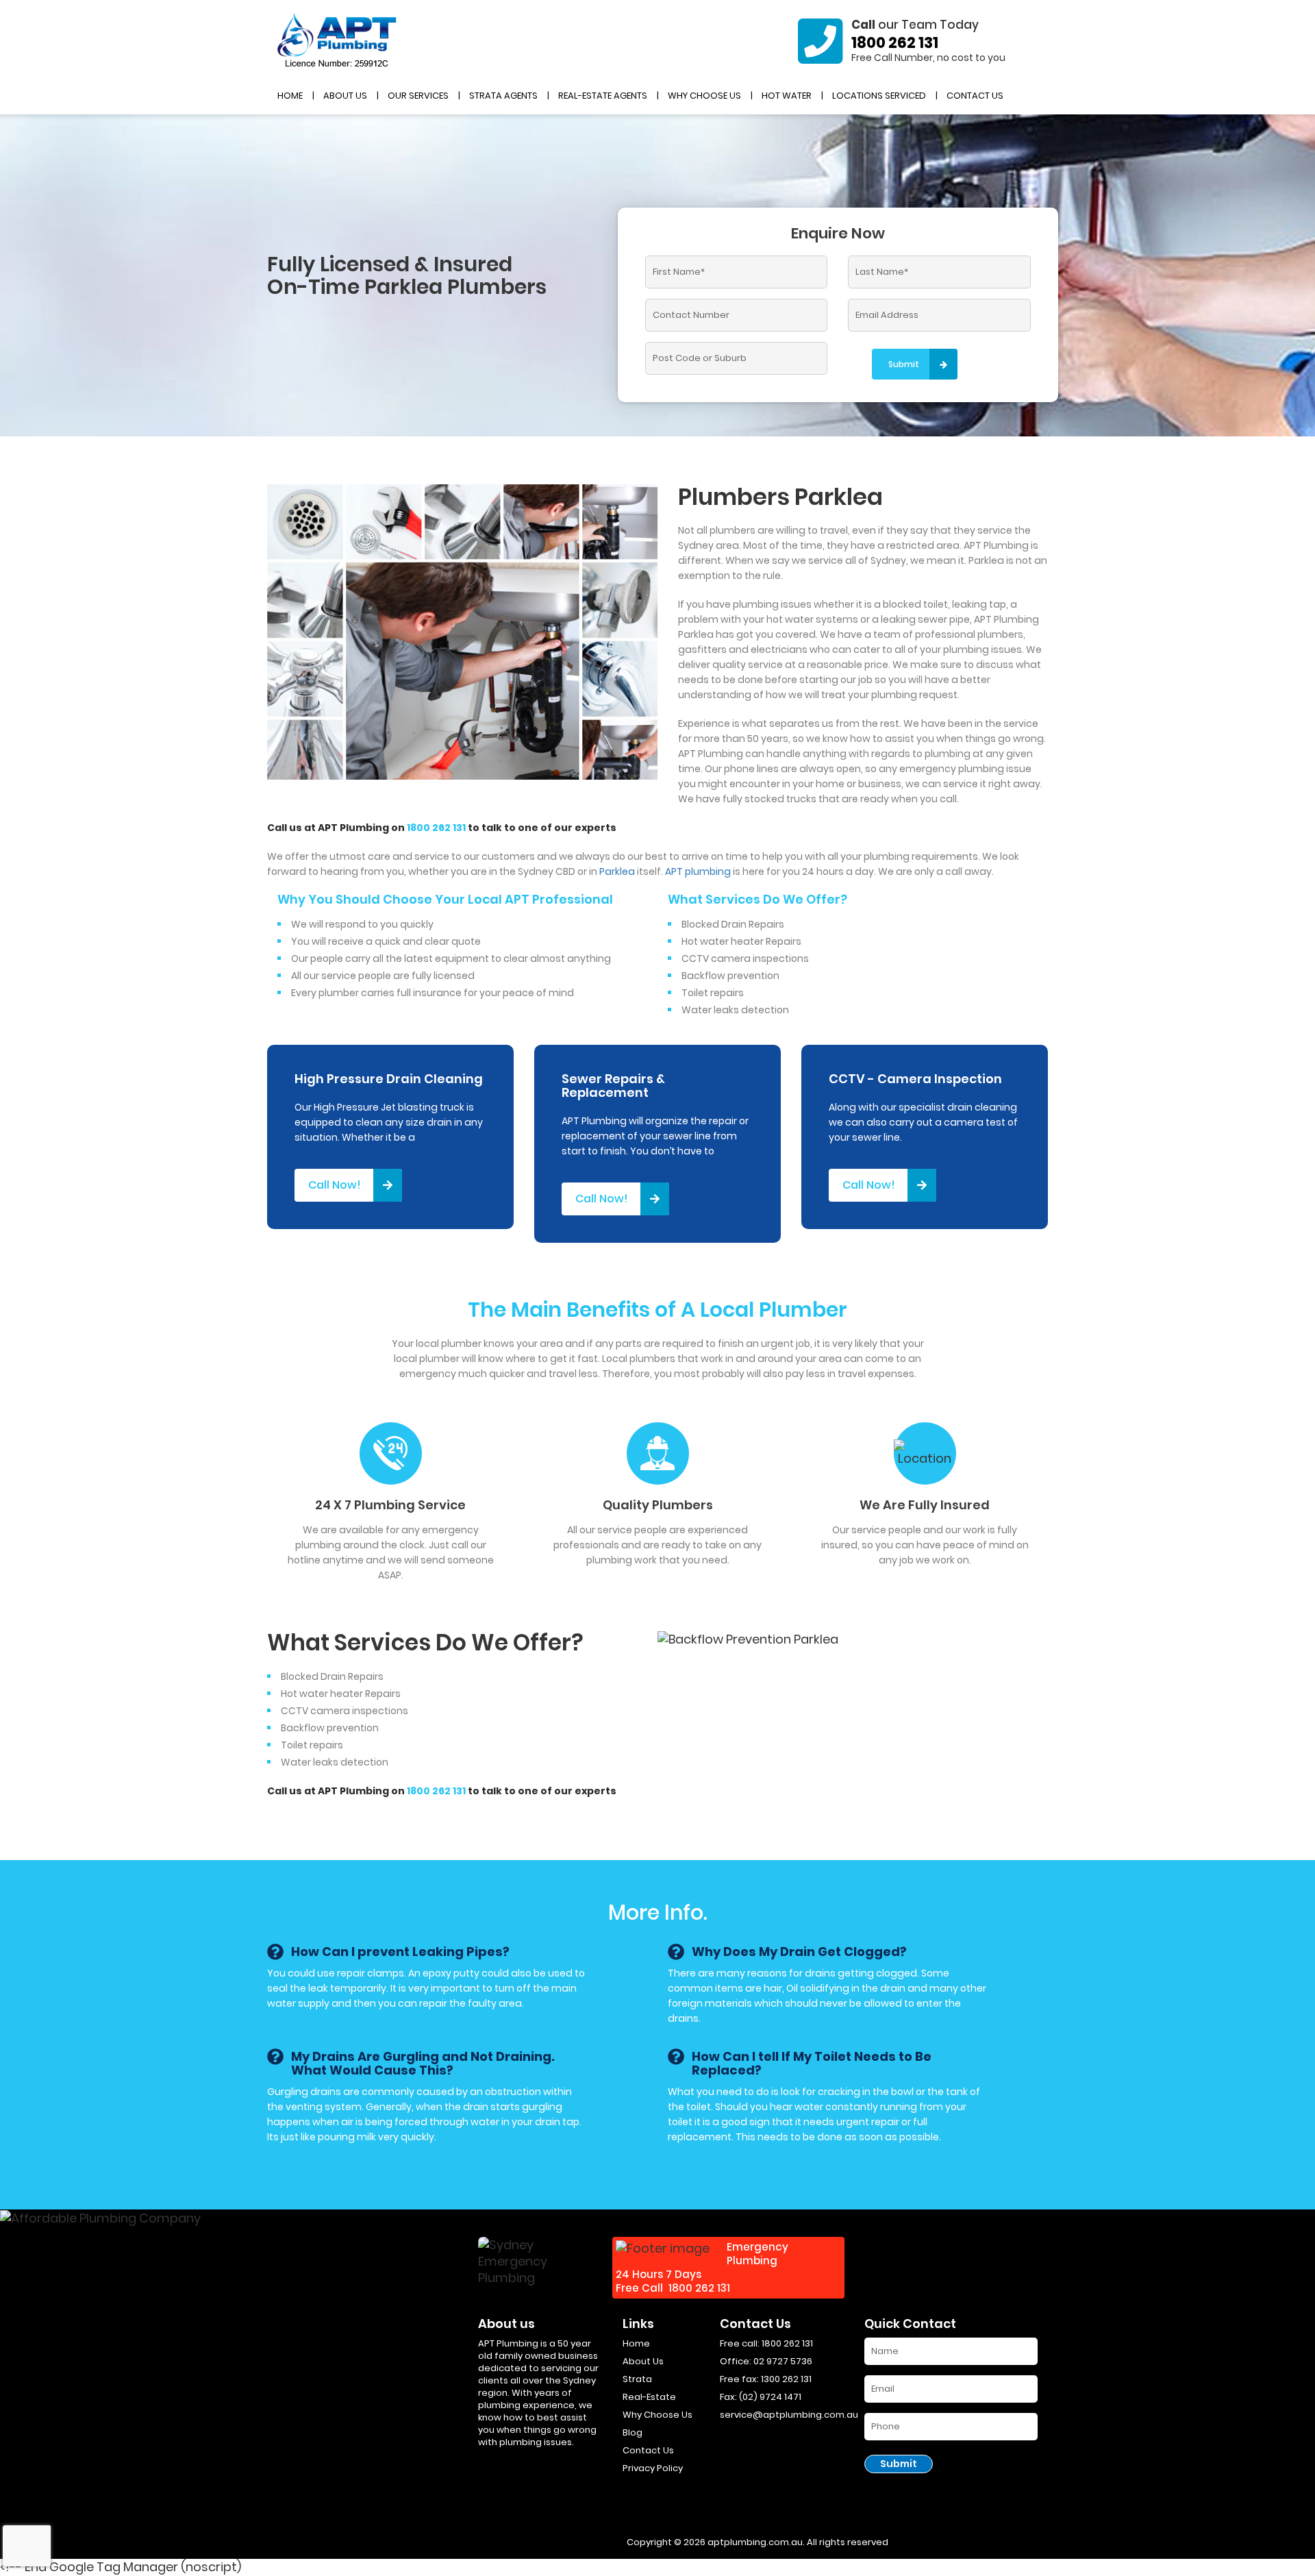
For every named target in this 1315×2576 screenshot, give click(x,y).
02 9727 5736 (783, 2361)
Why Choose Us (704, 96)
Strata (637, 2379)
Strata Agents (503, 96)
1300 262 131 (786, 2379)
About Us (345, 96)
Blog (633, 2432)
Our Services (418, 96)
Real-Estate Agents (603, 96)
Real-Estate (649, 2397)
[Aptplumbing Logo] (337, 41)
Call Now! (335, 1185)
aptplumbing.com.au (755, 2542)
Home (290, 96)
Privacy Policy (653, 2468)
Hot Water (787, 96)
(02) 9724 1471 (770, 2397)
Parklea (617, 871)
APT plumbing (698, 871)
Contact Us (975, 96)
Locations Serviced (879, 96)
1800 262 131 (895, 43)
